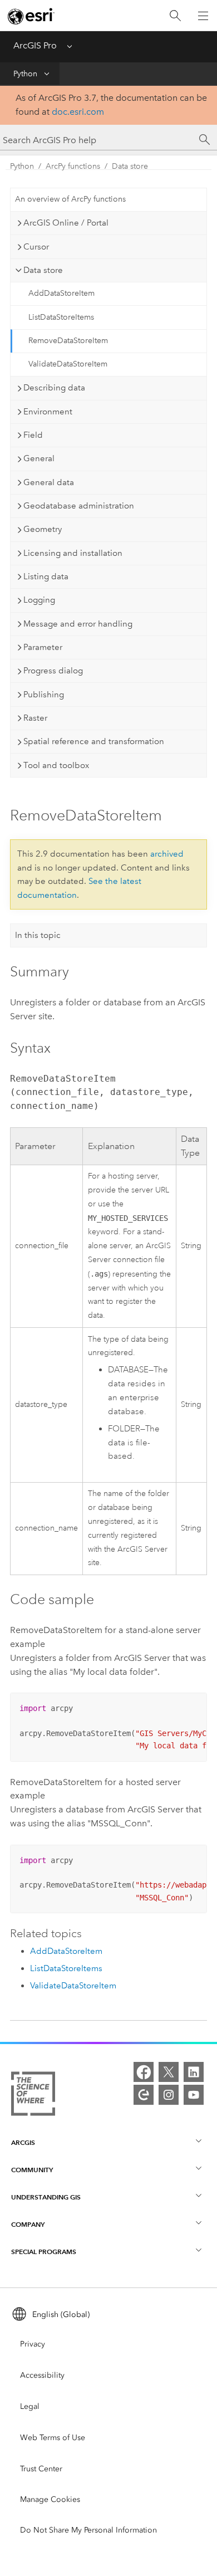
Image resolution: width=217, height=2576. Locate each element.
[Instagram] (169, 2095)
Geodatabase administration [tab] (79, 506)
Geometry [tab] (43, 529)
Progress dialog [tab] (53, 671)
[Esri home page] (31, 16)
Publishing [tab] (44, 695)
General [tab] (39, 458)
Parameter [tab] (43, 647)
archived (167, 854)
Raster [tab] (35, 718)
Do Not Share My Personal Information (88, 2530)
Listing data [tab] (46, 576)
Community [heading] (32, 2170)
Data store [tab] (43, 270)
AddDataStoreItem (61, 293)
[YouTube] (194, 2095)
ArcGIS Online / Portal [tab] (66, 223)
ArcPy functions (73, 166)
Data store (130, 166)
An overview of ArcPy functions (70, 199)
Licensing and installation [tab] (73, 553)
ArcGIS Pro (35, 45)
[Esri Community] (144, 2095)
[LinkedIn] (194, 2072)
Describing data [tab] (54, 388)
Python (25, 74)
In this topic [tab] (38, 935)
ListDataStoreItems (61, 317)
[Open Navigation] (203, 16)
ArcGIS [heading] (23, 2142)
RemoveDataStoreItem (68, 341)
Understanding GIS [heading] (46, 2197)
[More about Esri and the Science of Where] (33, 2096)
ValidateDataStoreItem (68, 364)
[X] (169, 2072)
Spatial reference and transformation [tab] (94, 741)
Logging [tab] (39, 600)
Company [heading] (28, 2224)
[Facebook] (144, 2072)
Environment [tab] (48, 412)
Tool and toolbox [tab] (56, 765)
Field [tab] (33, 435)
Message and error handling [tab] (78, 624)
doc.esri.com (78, 112)
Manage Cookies (50, 2499)
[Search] (175, 16)
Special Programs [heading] (44, 2252)
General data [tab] (49, 482)
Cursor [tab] (36, 247)
